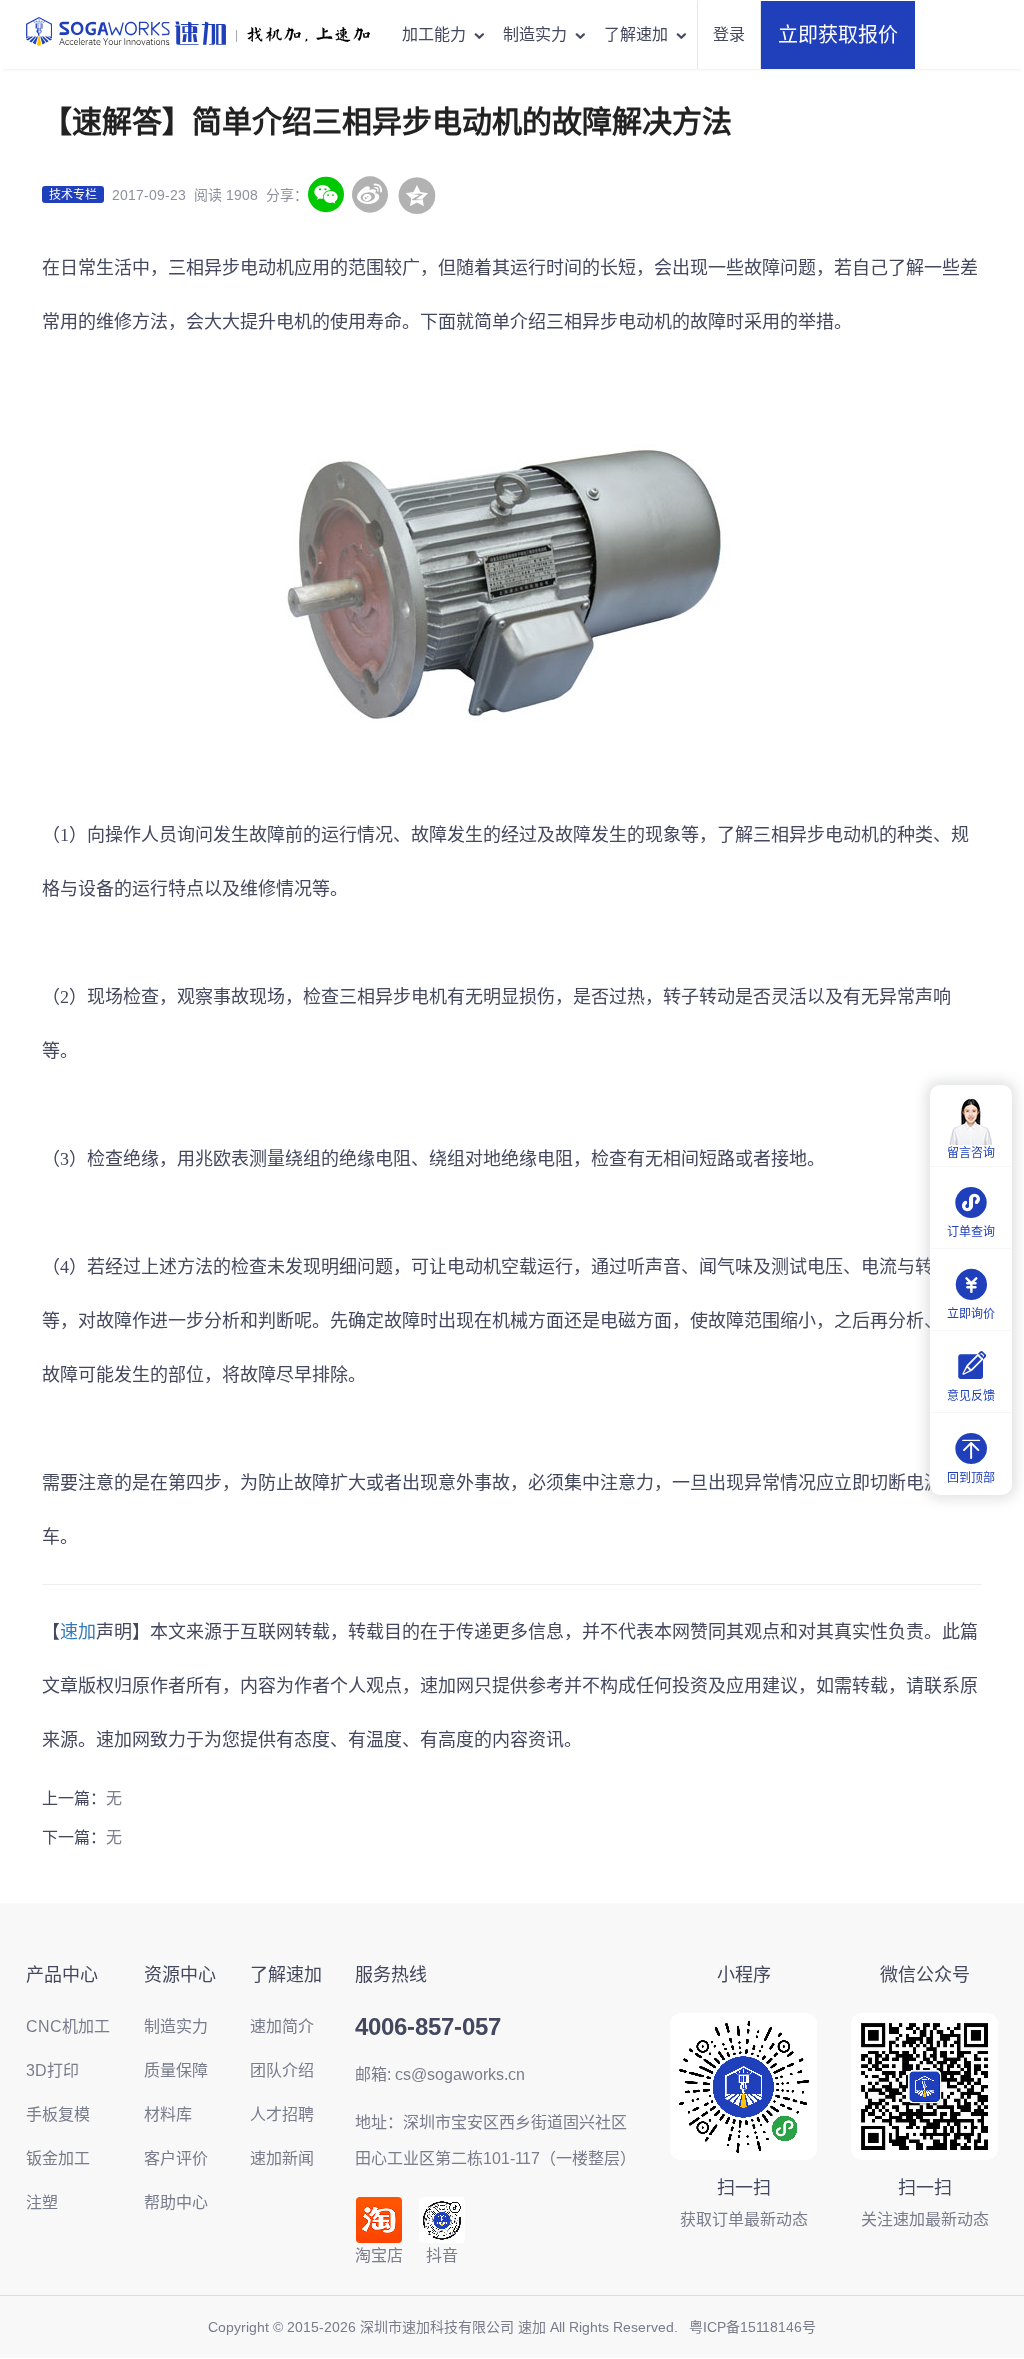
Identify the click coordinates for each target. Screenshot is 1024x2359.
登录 (729, 34)
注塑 (42, 2202)
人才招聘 (282, 2114)
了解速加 (636, 34)
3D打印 (52, 2070)
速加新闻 (282, 2158)
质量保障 (176, 2070)
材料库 (168, 2114)
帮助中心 (176, 2202)
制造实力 (535, 34)
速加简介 (282, 2026)
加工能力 (434, 34)
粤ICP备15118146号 (752, 2327)
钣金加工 (58, 2158)
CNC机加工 (68, 2026)
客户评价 (176, 2158)
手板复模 (58, 2114)
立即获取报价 (838, 35)
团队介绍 (282, 2070)
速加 (78, 1632)
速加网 (447, 1686)
